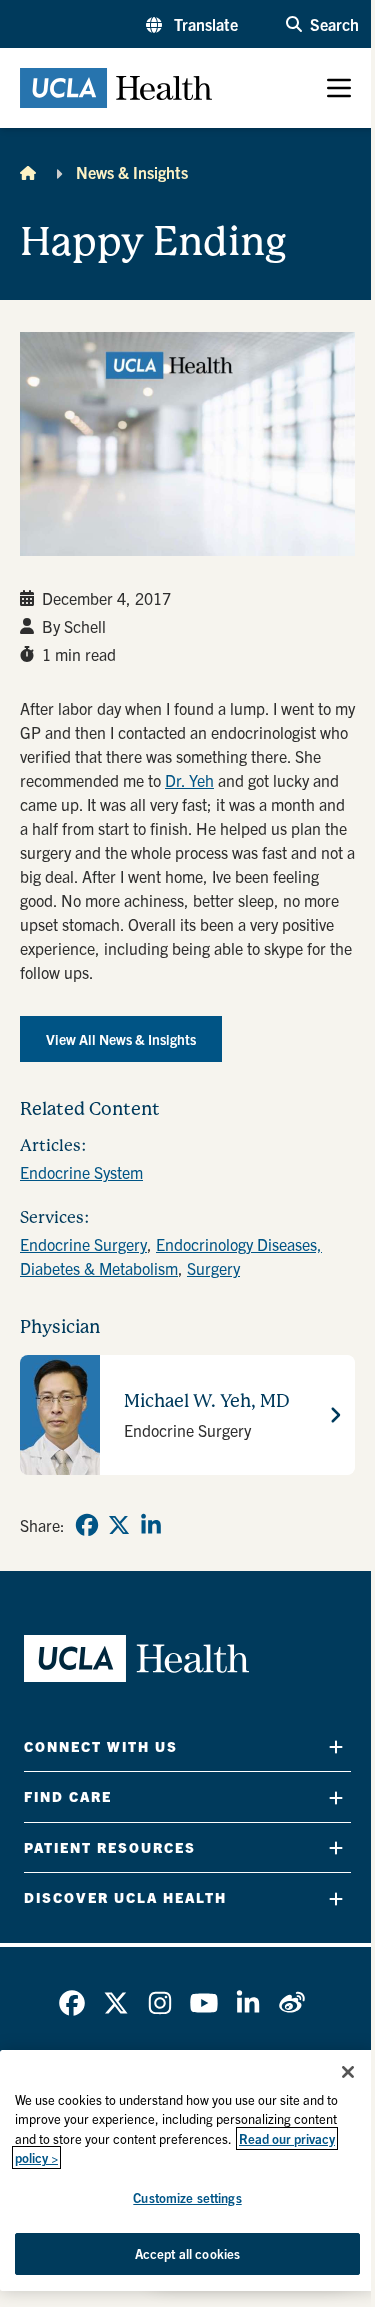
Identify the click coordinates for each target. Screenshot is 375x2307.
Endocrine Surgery (83, 1244)
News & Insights (132, 172)
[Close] (348, 2072)
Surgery (213, 1268)
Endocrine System (81, 1172)
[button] (192, 24)
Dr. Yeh (189, 780)
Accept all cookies (187, 2253)
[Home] (28, 172)
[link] (87, 1525)
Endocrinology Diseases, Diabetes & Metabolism (171, 1256)
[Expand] (336, 1746)
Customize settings (187, 2197)
